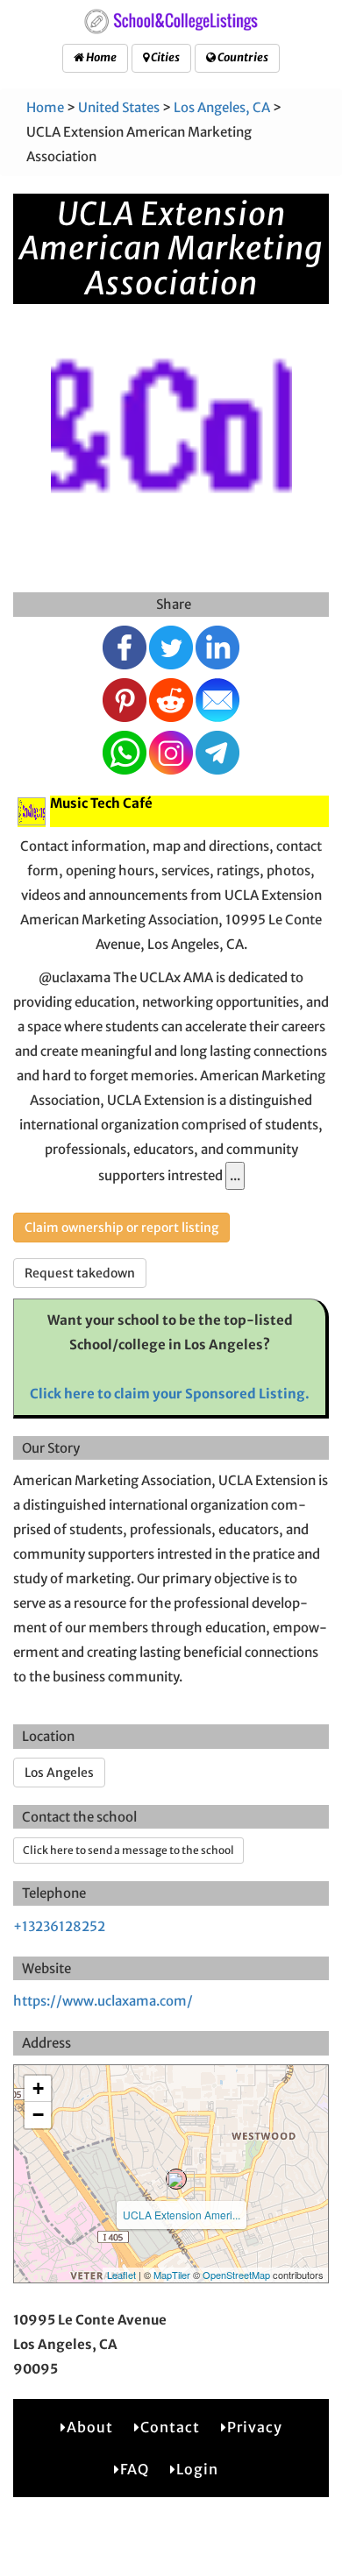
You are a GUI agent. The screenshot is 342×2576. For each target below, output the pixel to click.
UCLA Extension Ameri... (182, 2215)
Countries (242, 57)
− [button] (38, 2115)
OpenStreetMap (236, 2275)
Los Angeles (59, 1773)
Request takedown (80, 1273)
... (235, 1175)
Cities (164, 57)
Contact (170, 2427)
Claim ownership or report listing (121, 1228)
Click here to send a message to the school (128, 1850)
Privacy (255, 2427)
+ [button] (38, 2088)
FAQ (135, 2469)
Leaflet (121, 2275)
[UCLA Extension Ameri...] (176, 2179)
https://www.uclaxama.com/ (103, 2001)
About (90, 2427)
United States (119, 107)
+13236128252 (59, 1926)
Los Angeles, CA (222, 107)
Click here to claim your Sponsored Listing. (170, 1394)
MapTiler (172, 2275)
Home (100, 57)
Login (197, 2469)
